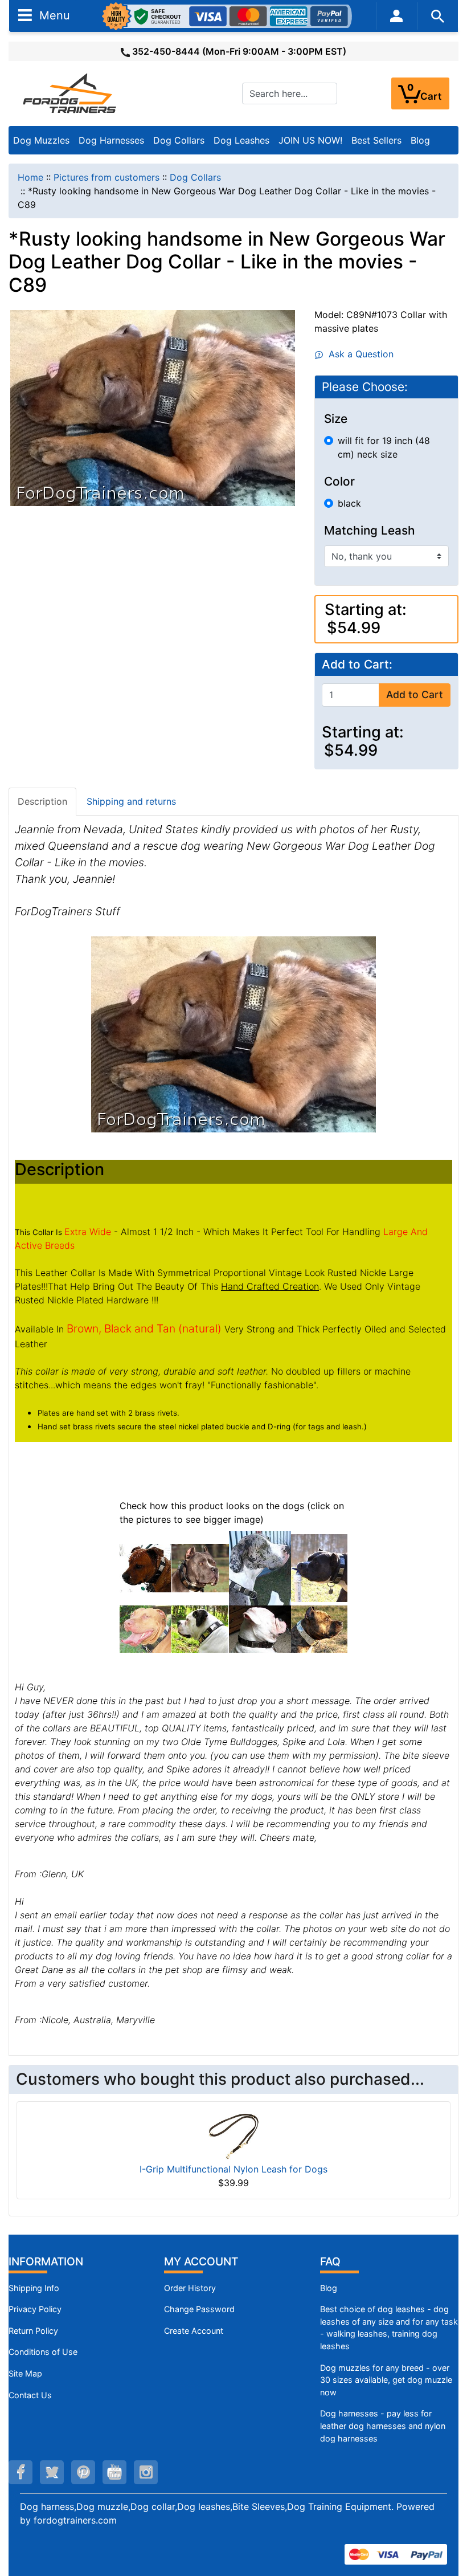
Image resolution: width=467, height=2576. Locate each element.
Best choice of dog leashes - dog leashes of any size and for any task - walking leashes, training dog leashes (389, 2328)
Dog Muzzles (41, 140)
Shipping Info (34, 2288)
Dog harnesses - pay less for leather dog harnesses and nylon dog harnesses (383, 2426)
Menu (53, 15)
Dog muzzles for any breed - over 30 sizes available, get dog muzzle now (386, 2380)
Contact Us (30, 2395)
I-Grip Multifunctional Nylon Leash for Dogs (233, 2169)
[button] (446, 2520)
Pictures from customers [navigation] (106, 177)
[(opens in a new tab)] (145, 1567)
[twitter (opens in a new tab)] (52, 2472)
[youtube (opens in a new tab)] (114, 2472)
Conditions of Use (43, 2352)
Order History (190, 2288)
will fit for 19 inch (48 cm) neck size (384, 447)
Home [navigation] (30, 177)
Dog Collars (179, 140)
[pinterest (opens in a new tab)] (83, 2472)
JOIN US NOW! (310, 140)
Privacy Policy (35, 2309)
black (349, 503)
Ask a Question (358, 354)
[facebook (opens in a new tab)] (21, 2472)
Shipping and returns (131, 801)
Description (42, 801)
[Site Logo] (71, 93)
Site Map (25, 2373)
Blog (420, 140)
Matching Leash (370, 531)
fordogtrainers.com (75, 2520)
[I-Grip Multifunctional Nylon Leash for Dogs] (233, 2135)
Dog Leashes (241, 140)
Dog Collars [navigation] (195, 177)
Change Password (199, 2309)
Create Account (194, 2331)
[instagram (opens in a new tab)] (146, 2472)
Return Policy (33, 2331)
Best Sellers (376, 140)
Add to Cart (415, 694)
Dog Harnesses (111, 140)
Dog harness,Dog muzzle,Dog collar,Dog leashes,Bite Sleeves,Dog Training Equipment (206, 2506)
